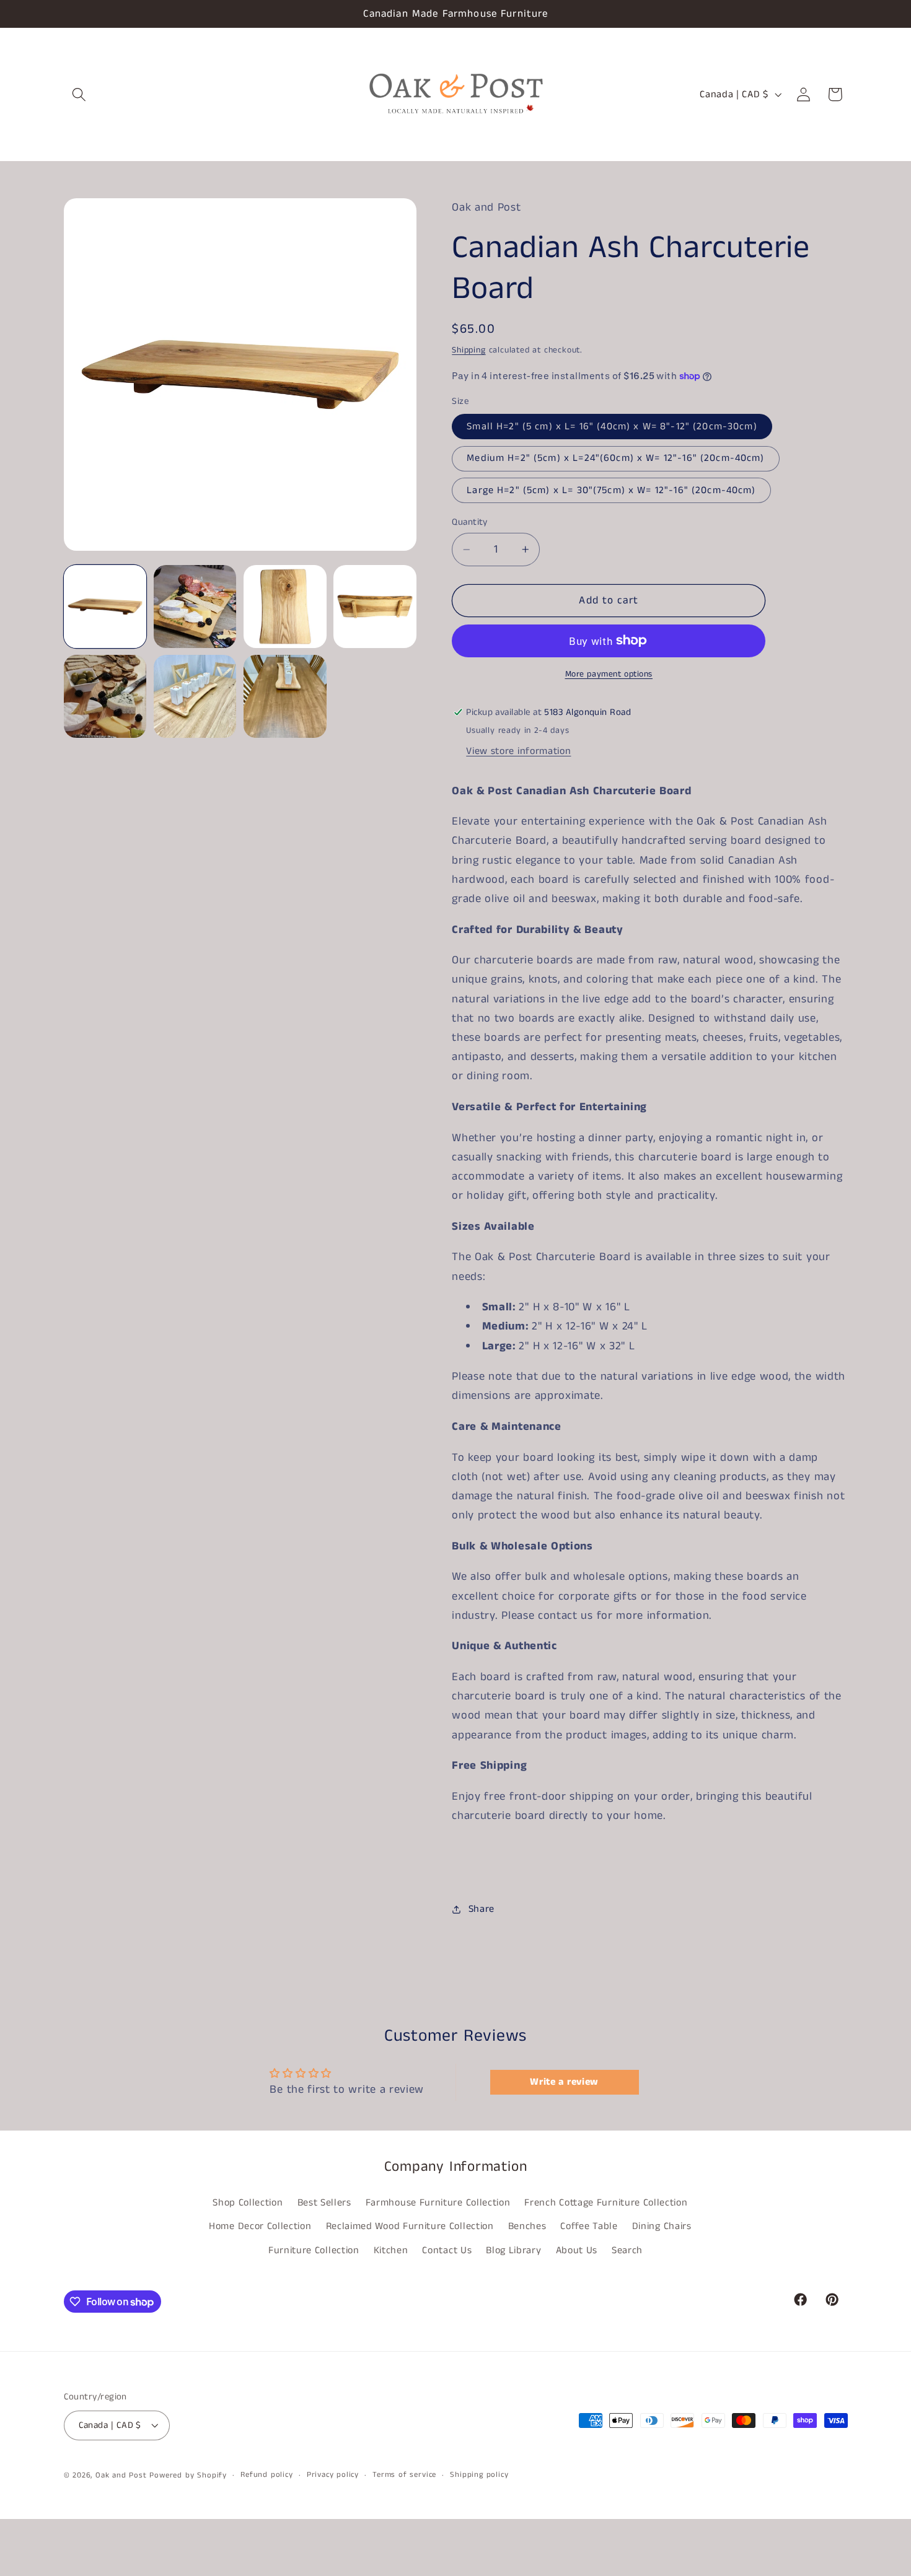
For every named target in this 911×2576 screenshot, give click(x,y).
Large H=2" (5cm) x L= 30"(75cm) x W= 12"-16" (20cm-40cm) (611, 490)
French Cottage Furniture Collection (606, 2203)
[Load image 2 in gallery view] (195, 607)
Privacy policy (333, 2475)
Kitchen (391, 2250)
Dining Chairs (662, 2226)
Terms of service (404, 2475)
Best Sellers (324, 2203)
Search (627, 2250)
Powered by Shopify (188, 2475)
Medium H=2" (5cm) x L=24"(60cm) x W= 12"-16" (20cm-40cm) (615, 458)
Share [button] (482, 1909)
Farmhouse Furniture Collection (438, 2203)
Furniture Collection (314, 2250)
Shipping (469, 350)
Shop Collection (248, 2203)
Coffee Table (589, 2226)
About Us (577, 2250)
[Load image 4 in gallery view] (375, 607)
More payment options (609, 674)
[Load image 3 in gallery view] (285, 607)
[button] (80, 94)
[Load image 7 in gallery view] (195, 696)
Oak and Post (121, 2475)
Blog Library (513, 2250)
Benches (527, 2226)
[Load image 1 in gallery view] (105, 607)
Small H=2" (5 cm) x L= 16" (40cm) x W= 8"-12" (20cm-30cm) (612, 427)
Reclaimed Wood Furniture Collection (410, 2226)
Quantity (470, 522)
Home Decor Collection (260, 2226)
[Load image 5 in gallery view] (105, 696)
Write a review (564, 2082)
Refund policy (266, 2475)
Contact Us (447, 2250)
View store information (518, 751)
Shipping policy (479, 2475)
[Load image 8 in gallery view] (285, 696)
